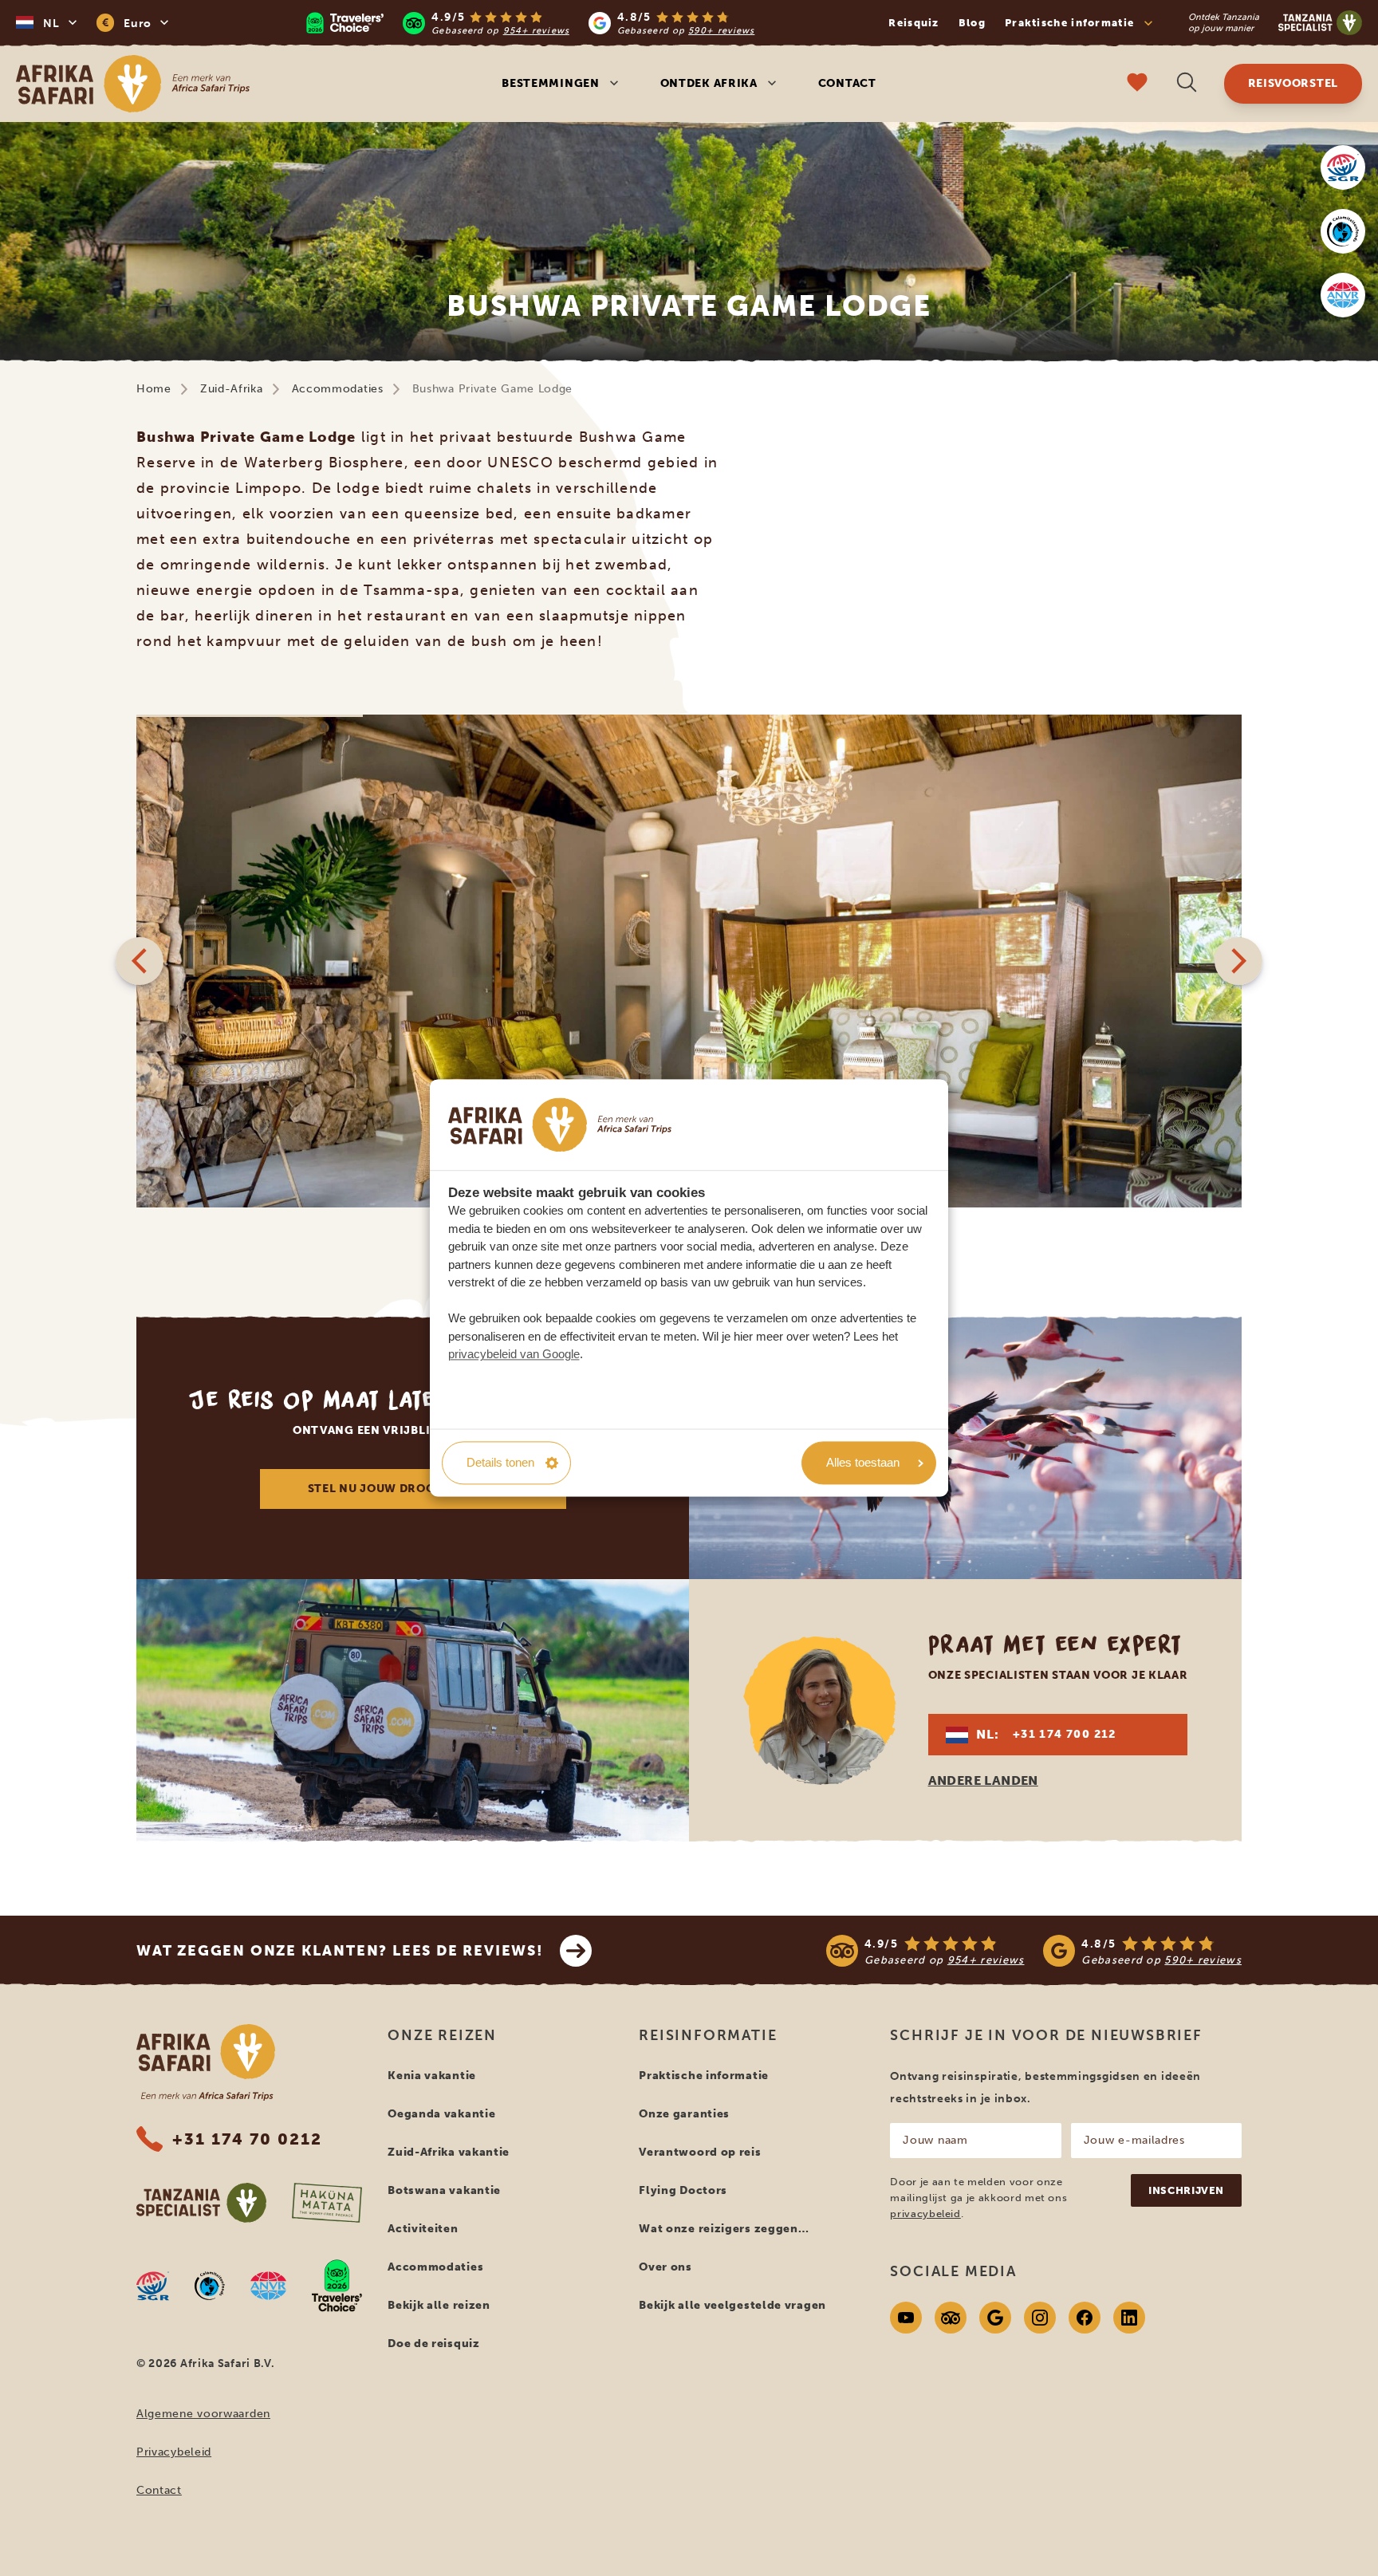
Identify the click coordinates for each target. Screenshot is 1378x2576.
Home (154, 389)
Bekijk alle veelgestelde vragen (732, 2305)
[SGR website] (1343, 167)
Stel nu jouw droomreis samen (413, 1489)
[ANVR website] (1343, 295)
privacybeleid (925, 2214)
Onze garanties (684, 2114)
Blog (972, 23)
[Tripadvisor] (951, 2318)
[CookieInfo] (560, 1125)
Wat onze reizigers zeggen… (724, 2229)
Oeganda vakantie (441, 2114)
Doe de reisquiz (434, 2344)
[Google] (995, 2318)
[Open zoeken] (1187, 84)
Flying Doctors (683, 2190)
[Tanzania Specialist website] (201, 2203)
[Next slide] (1238, 961)
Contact (847, 83)
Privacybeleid (174, 2452)
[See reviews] (1034, 1951)
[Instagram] (1040, 2318)
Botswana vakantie (444, 2190)
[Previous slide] (140, 961)
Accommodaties (338, 389)
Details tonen (500, 1462)
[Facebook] (1085, 2318)
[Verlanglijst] (1137, 84)
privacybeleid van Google (514, 1355)
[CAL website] (1343, 231)
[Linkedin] (1129, 2318)
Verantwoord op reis (700, 2152)
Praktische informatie (704, 2076)
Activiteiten (423, 2229)
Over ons (665, 2267)
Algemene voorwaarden (203, 2414)
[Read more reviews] (530, 23)
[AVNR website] (268, 2286)
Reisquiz (913, 23)
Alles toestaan (863, 1462)
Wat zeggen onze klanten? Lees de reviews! (340, 1951)
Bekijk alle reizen (439, 2305)
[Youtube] (906, 2318)
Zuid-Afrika (232, 389)
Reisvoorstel (1293, 83)
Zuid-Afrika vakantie (449, 2152)
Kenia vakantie (432, 2076)
